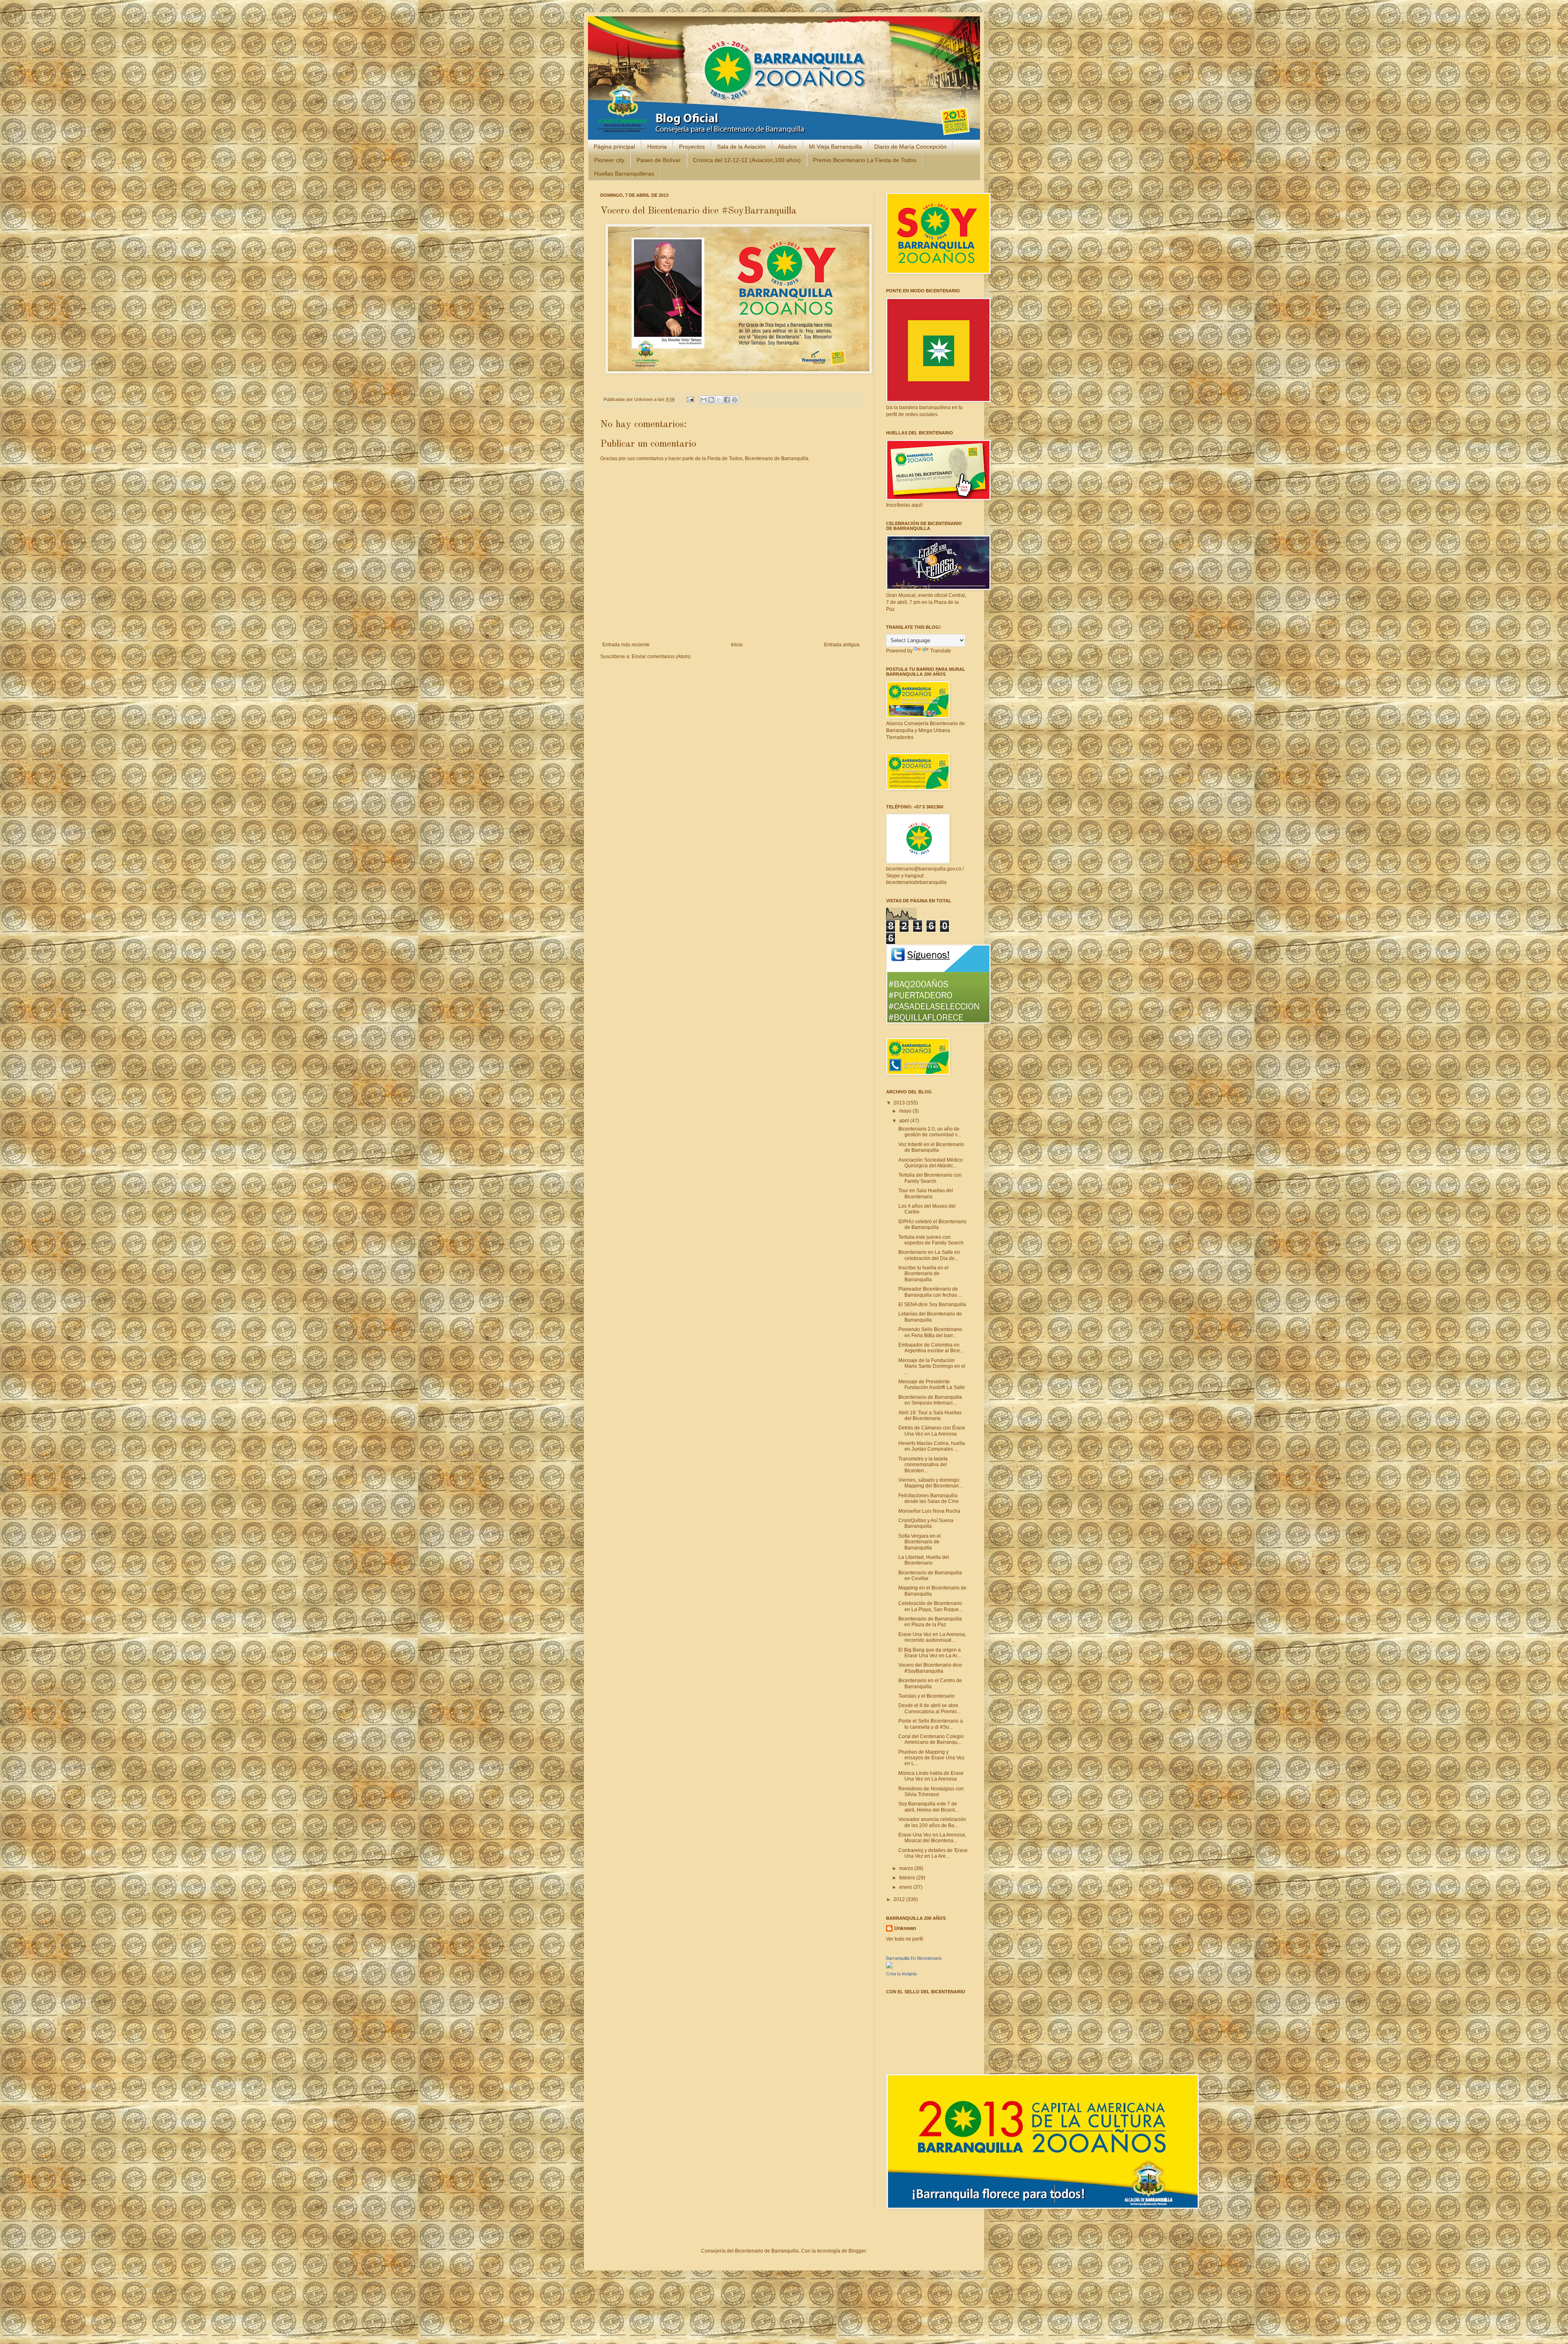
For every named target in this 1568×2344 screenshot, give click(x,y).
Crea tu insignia (901, 1974)
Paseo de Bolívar (659, 160)
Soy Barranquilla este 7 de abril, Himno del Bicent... (928, 1807)
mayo (906, 1111)
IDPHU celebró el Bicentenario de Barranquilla (932, 1224)
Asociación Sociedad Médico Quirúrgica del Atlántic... (931, 1163)
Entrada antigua (842, 645)
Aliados (787, 147)
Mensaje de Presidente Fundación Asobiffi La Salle (932, 1385)
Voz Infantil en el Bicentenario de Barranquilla (931, 1147)
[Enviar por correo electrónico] (704, 400)
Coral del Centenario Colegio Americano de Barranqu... (931, 1739)
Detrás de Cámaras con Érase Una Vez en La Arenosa (932, 1431)
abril (905, 1121)
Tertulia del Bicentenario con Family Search (930, 1178)
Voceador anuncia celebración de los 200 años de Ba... (932, 1822)
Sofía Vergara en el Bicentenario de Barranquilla (920, 1542)
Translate (941, 651)
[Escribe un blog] (711, 400)
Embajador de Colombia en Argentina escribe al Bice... (931, 1348)
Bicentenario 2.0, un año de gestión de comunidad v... (930, 1132)
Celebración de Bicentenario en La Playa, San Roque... (930, 1606)
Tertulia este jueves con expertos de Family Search (931, 1240)
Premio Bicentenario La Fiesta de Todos (865, 160)
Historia (657, 147)
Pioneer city (609, 160)
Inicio (737, 645)
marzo (907, 1868)
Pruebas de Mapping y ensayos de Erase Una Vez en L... (931, 1758)
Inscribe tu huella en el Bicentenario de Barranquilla (923, 1274)
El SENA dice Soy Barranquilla (932, 1304)
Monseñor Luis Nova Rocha (929, 1511)
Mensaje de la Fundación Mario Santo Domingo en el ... (932, 1366)
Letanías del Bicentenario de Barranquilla (930, 1317)
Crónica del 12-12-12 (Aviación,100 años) (747, 160)
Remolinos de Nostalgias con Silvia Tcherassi (931, 1792)
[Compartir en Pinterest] (735, 400)
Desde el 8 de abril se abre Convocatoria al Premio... (929, 1708)
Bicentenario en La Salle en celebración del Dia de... (929, 1255)
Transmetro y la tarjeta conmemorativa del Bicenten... (923, 1465)
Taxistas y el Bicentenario (927, 1696)
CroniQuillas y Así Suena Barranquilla (926, 1523)
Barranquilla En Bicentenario (914, 1958)
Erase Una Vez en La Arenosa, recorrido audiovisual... (932, 1637)
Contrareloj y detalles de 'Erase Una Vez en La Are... (933, 1853)
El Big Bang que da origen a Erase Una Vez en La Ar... (930, 1653)
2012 (900, 1899)
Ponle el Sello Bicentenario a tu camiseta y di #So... (931, 1724)
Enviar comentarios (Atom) (661, 657)
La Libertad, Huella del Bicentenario (924, 1560)
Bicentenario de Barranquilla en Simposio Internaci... (930, 1400)
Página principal (614, 147)
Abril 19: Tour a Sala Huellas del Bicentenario (930, 1416)
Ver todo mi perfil (905, 1939)
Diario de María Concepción (910, 147)
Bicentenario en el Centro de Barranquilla (930, 1683)
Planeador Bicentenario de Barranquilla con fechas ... (930, 1292)
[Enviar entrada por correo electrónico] (690, 399)
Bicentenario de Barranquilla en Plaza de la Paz (930, 1622)
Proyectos (692, 147)
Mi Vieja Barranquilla (835, 147)
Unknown (644, 399)
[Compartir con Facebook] (727, 400)
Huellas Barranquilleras (624, 174)
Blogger (857, 2251)
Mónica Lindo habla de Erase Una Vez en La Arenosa (931, 1776)
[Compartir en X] (719, 400)
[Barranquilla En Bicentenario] (889, 1967)
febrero (908, 1878)
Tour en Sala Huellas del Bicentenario (926, 1193)
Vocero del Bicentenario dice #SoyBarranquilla (930, 1668)
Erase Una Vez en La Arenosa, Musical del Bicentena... (932, 1838)
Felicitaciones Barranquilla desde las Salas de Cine (929, 1498)
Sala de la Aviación (741, 147)
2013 (900, 1103)
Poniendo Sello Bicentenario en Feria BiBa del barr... (930, 1332)
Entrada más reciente (626, 645)
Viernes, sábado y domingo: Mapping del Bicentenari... (930, 1483)
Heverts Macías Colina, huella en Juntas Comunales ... (932, 1446)
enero (906, 1887)
